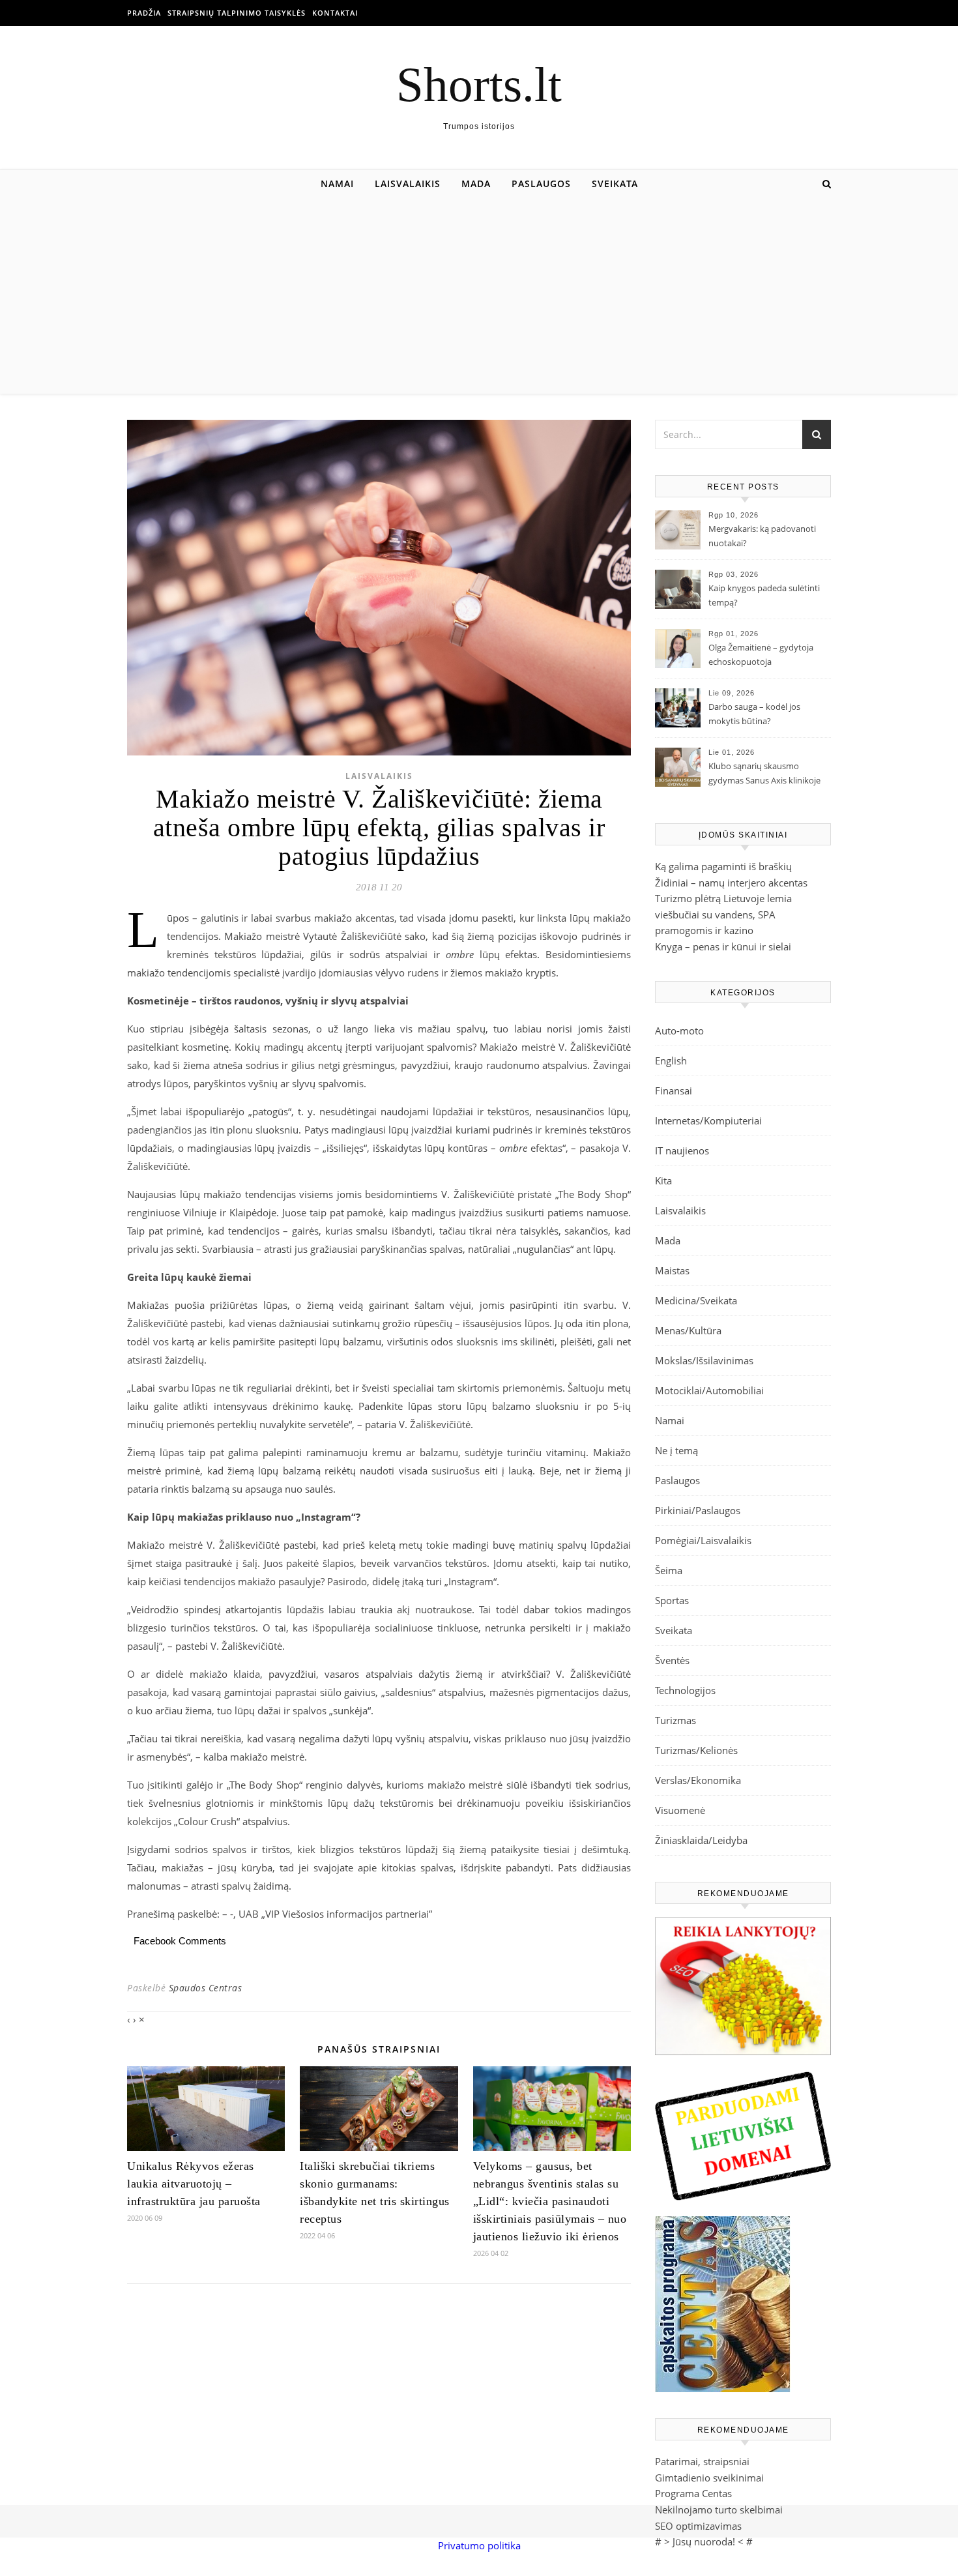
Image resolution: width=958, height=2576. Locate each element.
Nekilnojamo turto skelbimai (719, 2510)
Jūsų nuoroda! (704, 2541)
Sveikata (615, 183)
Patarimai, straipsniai (702, 2461)
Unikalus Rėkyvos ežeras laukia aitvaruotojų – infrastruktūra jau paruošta (194, 2184)
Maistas (672, 1270)
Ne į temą (676, 1450)
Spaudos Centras (206, 1988)
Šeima (669, 1570)
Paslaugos (541, 183)
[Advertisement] (479, 296)
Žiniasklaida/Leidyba (701, 1840)
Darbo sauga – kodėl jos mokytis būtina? (754, 714)
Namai (337, 183)
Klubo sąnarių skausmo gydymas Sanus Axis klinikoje (764, 773)
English (671, 1061)
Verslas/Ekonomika (698, 1780)
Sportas (672, 1600)
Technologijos (685, 1690)
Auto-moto (679, 1031)
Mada (476, 183)
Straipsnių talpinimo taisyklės (237, 13)
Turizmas (675, 1720)
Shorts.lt (479, 84)
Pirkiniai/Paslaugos (698, 1510)
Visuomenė (680, 1810)
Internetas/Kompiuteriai (708, 1120)
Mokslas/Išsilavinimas (704, 1360)
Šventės (672, 1660)
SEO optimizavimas (698, 2526)
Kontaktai (335, 13)
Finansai (674, 1090)
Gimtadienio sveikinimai (709, 2478)
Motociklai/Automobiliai (709, 1390)
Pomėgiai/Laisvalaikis (703, 1540)
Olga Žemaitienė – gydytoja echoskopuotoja (761, 654)
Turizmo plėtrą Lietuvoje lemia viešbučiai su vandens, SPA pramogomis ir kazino (723, 914)
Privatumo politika (479, 2545)
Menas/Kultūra (688, 1330)
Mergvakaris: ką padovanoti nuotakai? (762, 536)
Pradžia (144, 13)
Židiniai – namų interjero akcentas (731, 883)
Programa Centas (693, 2493)
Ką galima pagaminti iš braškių (723, 866)
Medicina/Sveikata (696, 1300)
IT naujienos (682, 1150)
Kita (663, 1180)
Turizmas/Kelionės (696, 1750)
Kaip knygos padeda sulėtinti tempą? (764, 595)
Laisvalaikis (408, 183)
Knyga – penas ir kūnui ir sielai (723, 946)
